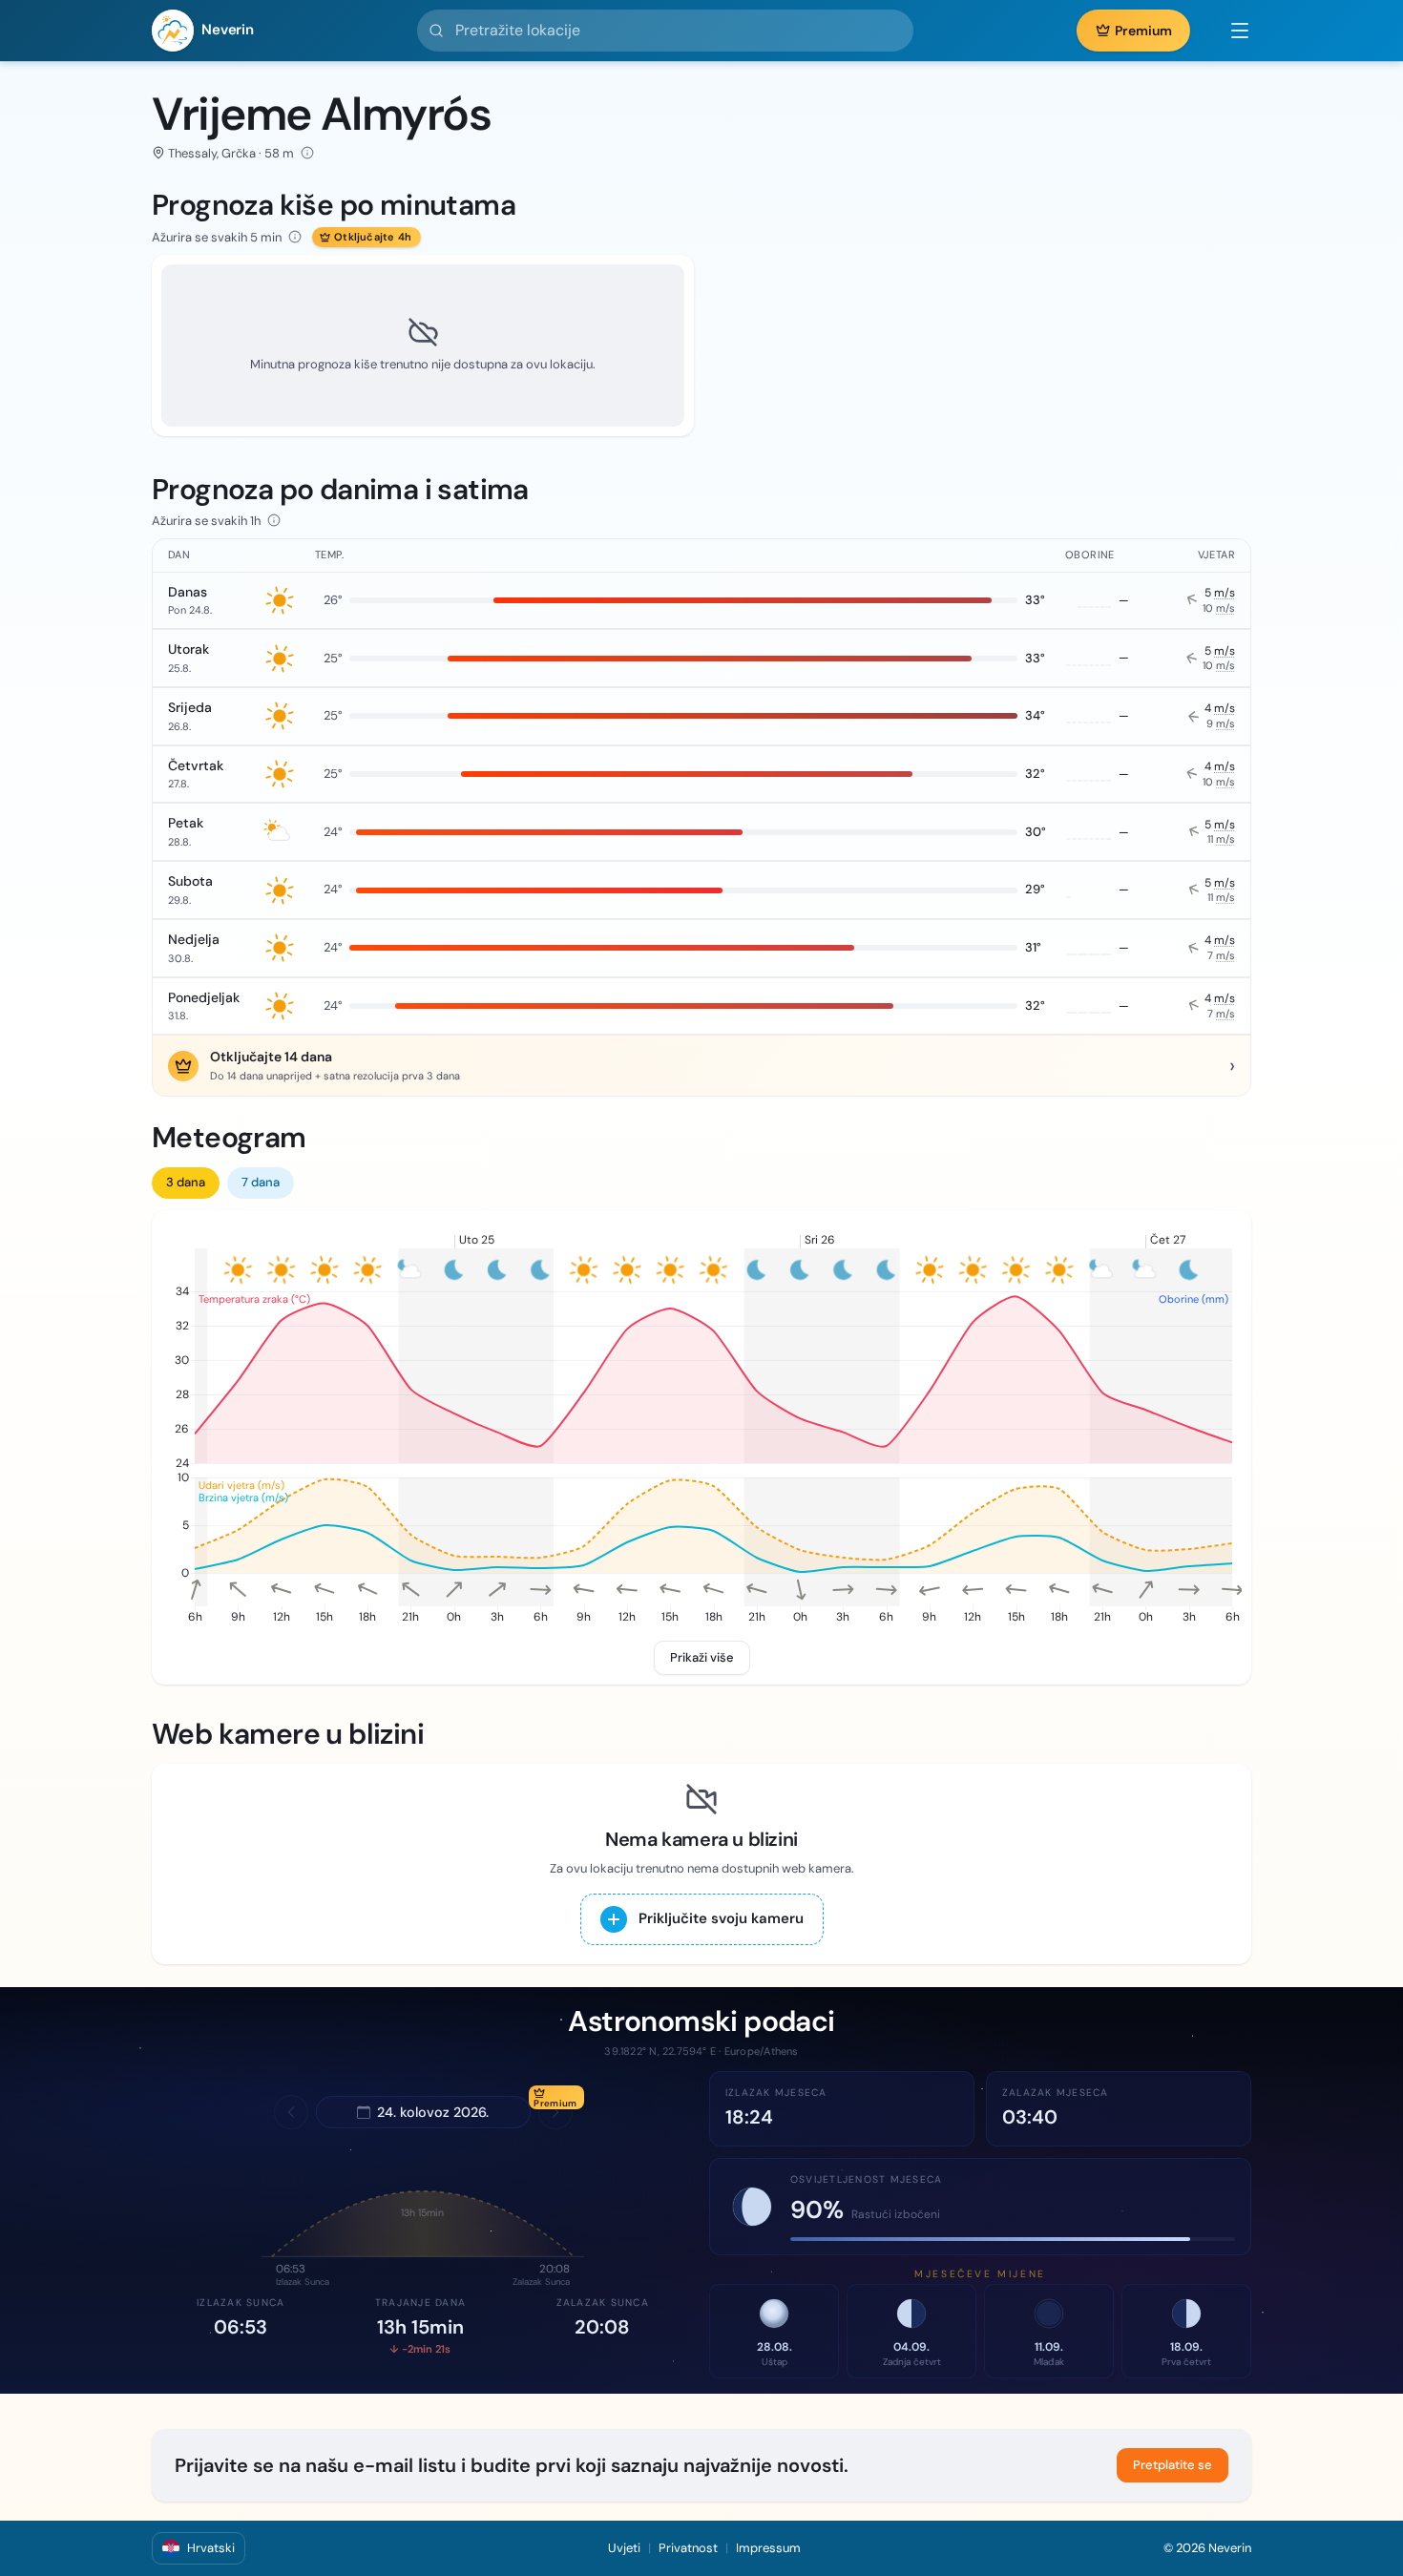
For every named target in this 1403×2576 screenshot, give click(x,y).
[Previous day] (291, 2112)
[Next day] (555, 2112)
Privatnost (688, 2548)
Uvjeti (624, 2548)
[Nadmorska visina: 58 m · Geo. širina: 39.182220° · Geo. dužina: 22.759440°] (307, 153)
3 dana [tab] (186, 1182)
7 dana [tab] (261, 1182)
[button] (1230, 31)
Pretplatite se (1173, 2465)
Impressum (768, 2548)
